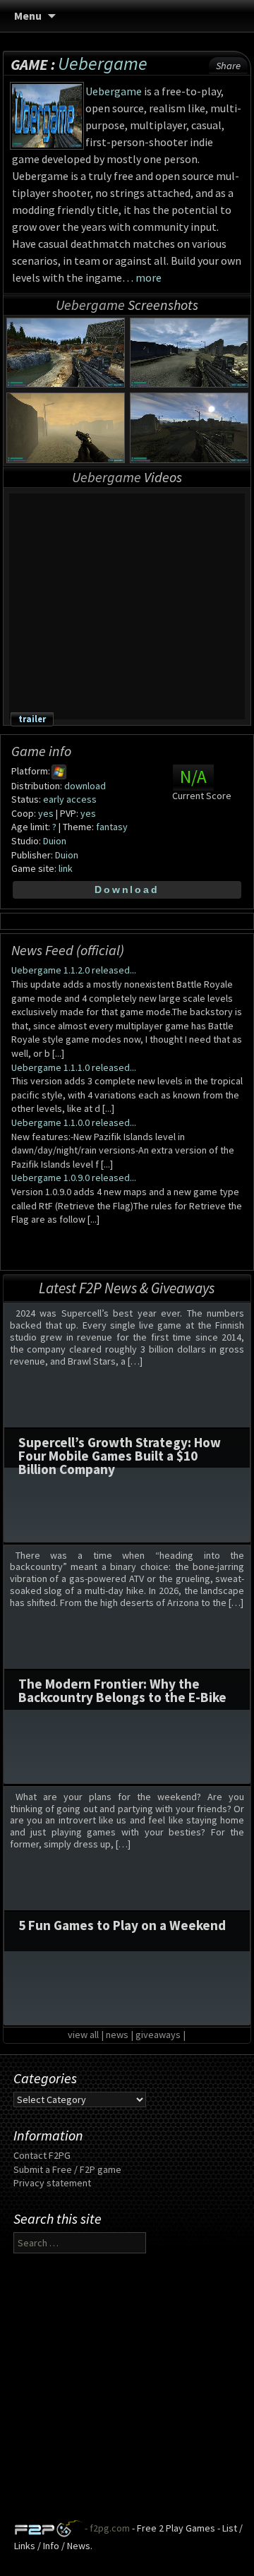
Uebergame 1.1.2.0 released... (74, 970)
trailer (32, 719)
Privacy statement (52, 2183)
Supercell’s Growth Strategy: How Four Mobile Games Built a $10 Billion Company (120, 1456)
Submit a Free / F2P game (67, 2169)
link (66, 868)
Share (228, 66)
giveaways (158, 2035)
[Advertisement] (127, 2392)
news (117, 2035)
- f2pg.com (106, 2528)
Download (127, 889)
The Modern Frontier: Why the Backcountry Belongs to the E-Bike (122, 1690)
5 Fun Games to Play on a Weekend (122, 1925)
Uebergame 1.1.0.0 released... (74, 1122)
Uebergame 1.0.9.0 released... (74, 1178)
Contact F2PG (42, 2155)
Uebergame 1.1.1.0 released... (74, 1067)
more (149, 277)
